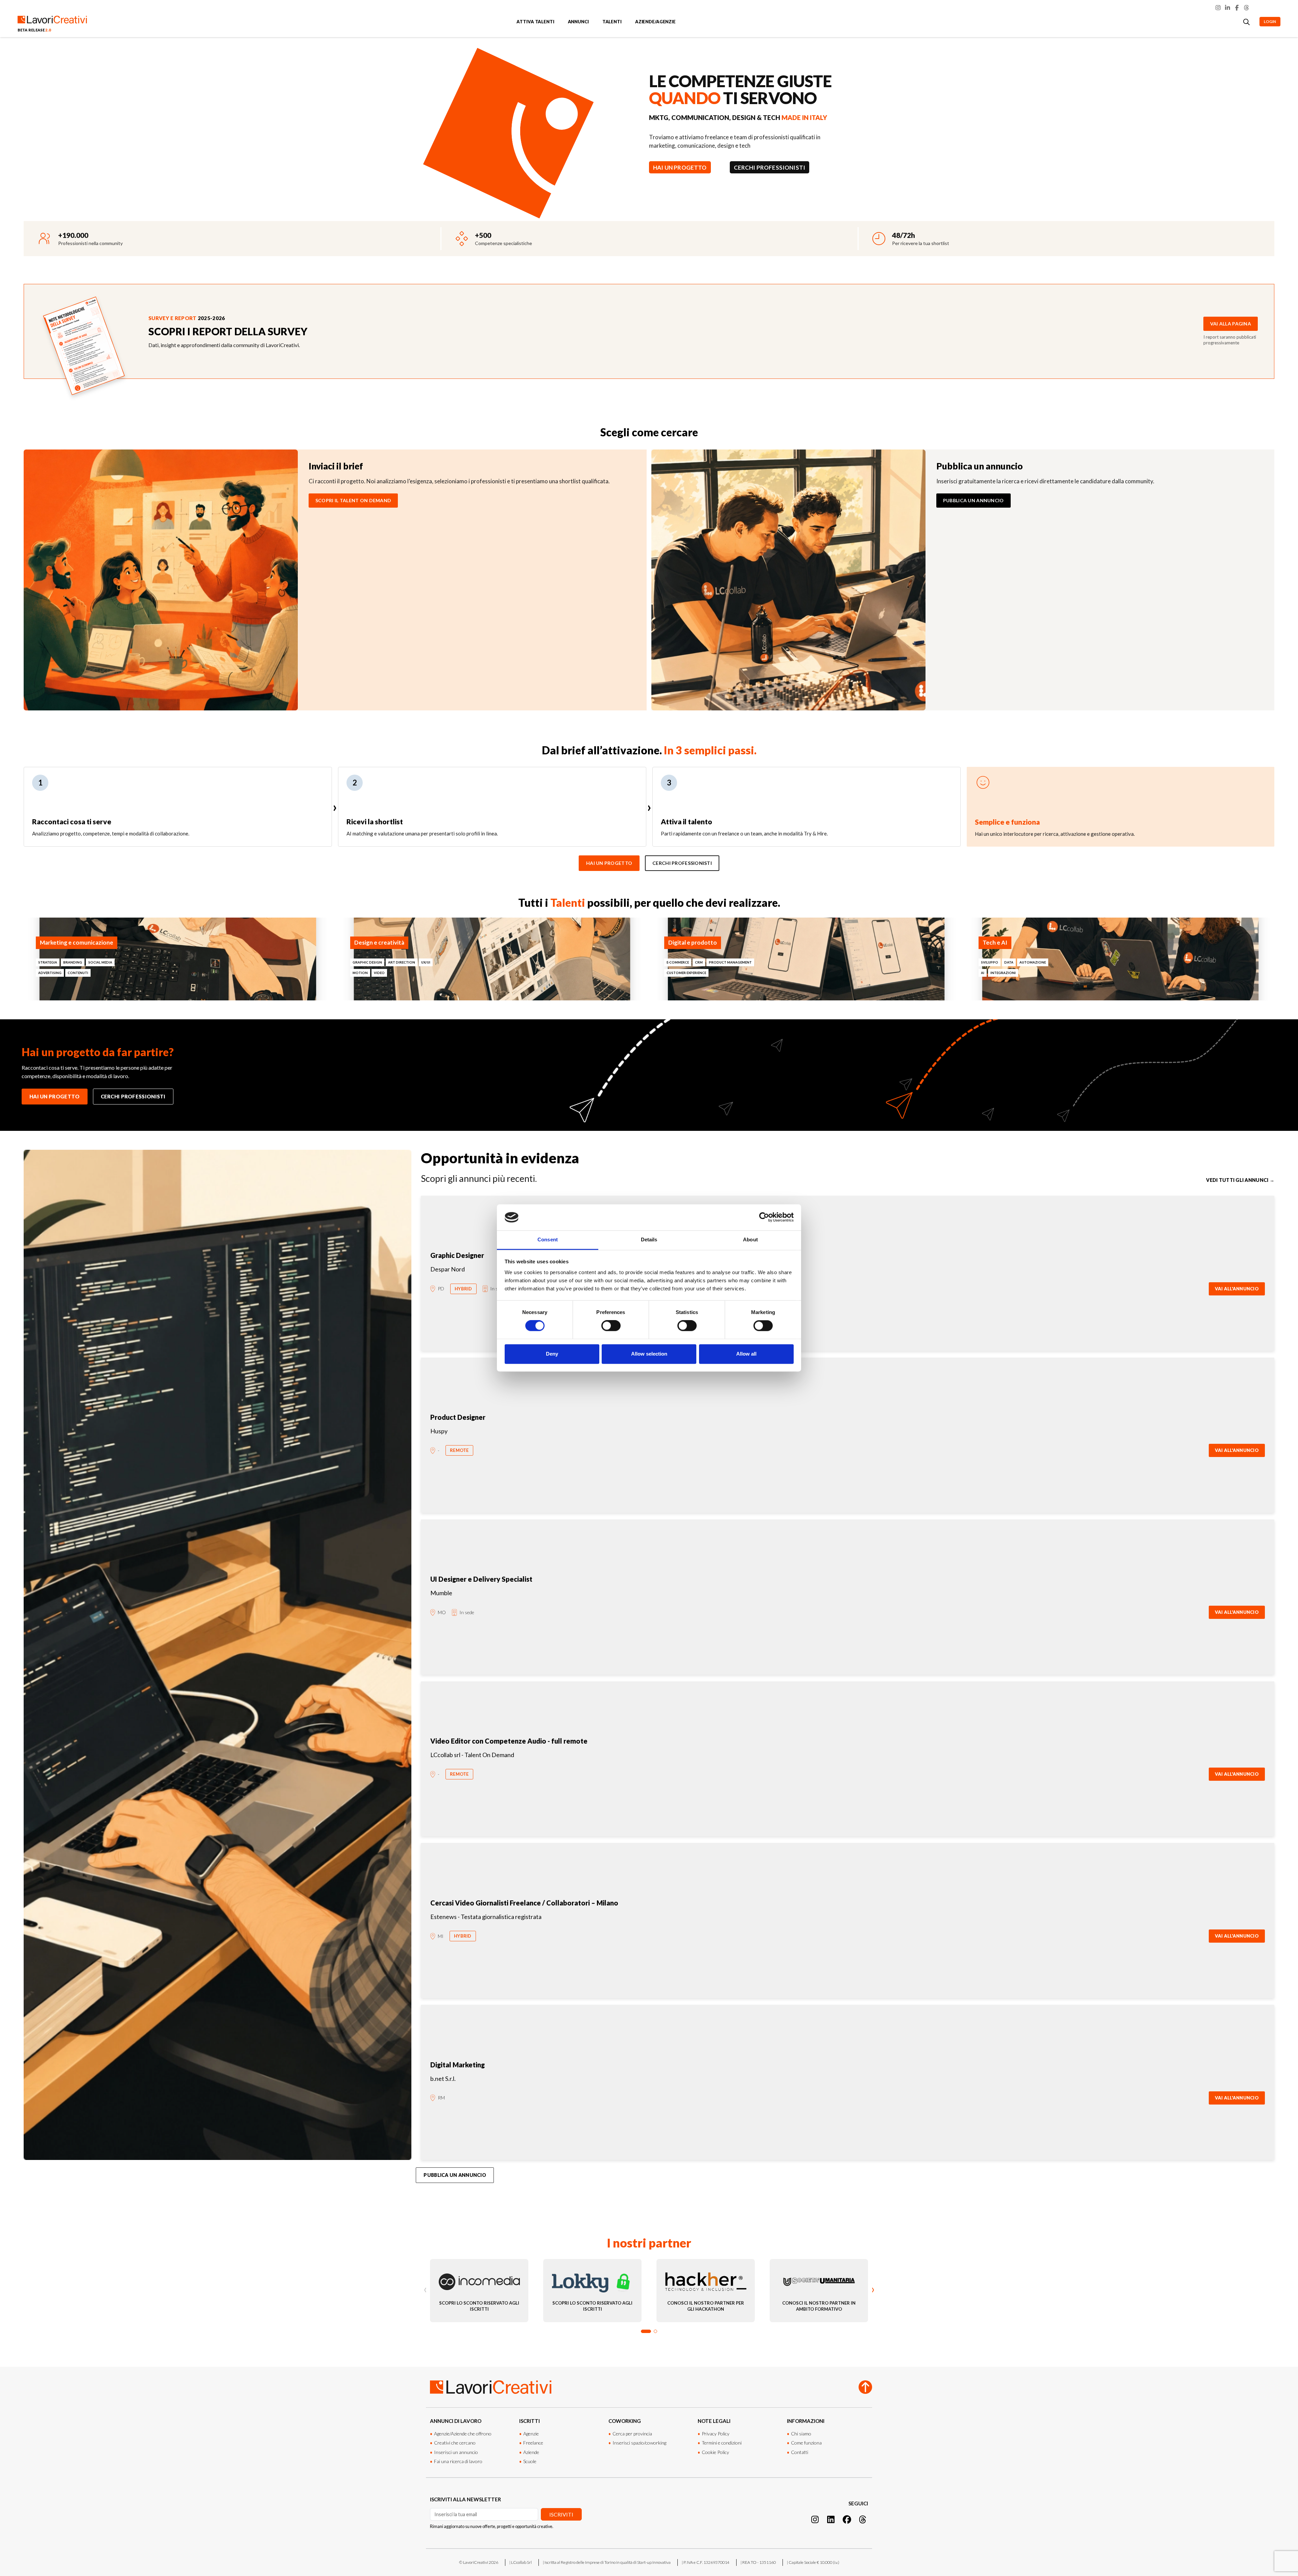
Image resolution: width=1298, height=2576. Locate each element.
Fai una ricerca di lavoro (458, 2461)
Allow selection (649, 1354)
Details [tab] (649, 1240)
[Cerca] (1247, 22)
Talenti (612, 22)
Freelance (533, 2443)
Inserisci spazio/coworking (639, 2443)
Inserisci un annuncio (456, 2452)
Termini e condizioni (722, 2443)
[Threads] (1247, 8)
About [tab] (750, 1240)
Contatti (800, 2452)
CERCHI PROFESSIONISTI (770, 167)
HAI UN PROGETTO (680, 167)
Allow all (746, 1354)
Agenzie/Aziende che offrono (463, 2434)
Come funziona (806, 2443)
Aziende (531, 2452)
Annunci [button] (578, 22)
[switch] (611, 1326)
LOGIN (1270, 21)
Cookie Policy (715, 2452)
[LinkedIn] (1228, 8)
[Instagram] (1218, 8)
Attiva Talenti (535, 22)
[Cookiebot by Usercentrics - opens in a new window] (764, 1217)
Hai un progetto (609, 863)
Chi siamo (801, 2434)
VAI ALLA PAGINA (1231, 324)
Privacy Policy (716, 2434)
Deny (552, 1354)
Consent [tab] (548, 1240)
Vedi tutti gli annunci (1240, 1180)
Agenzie (531, 2434)
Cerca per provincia (632, 2434)
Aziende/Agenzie (655, 22)
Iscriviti (561, 2514)
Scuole (530, 2461)
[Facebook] (1237, 8)
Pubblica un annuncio (973, 500)
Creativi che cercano (455, 2443)
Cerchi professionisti (682, 863)
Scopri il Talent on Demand (353, 500)
